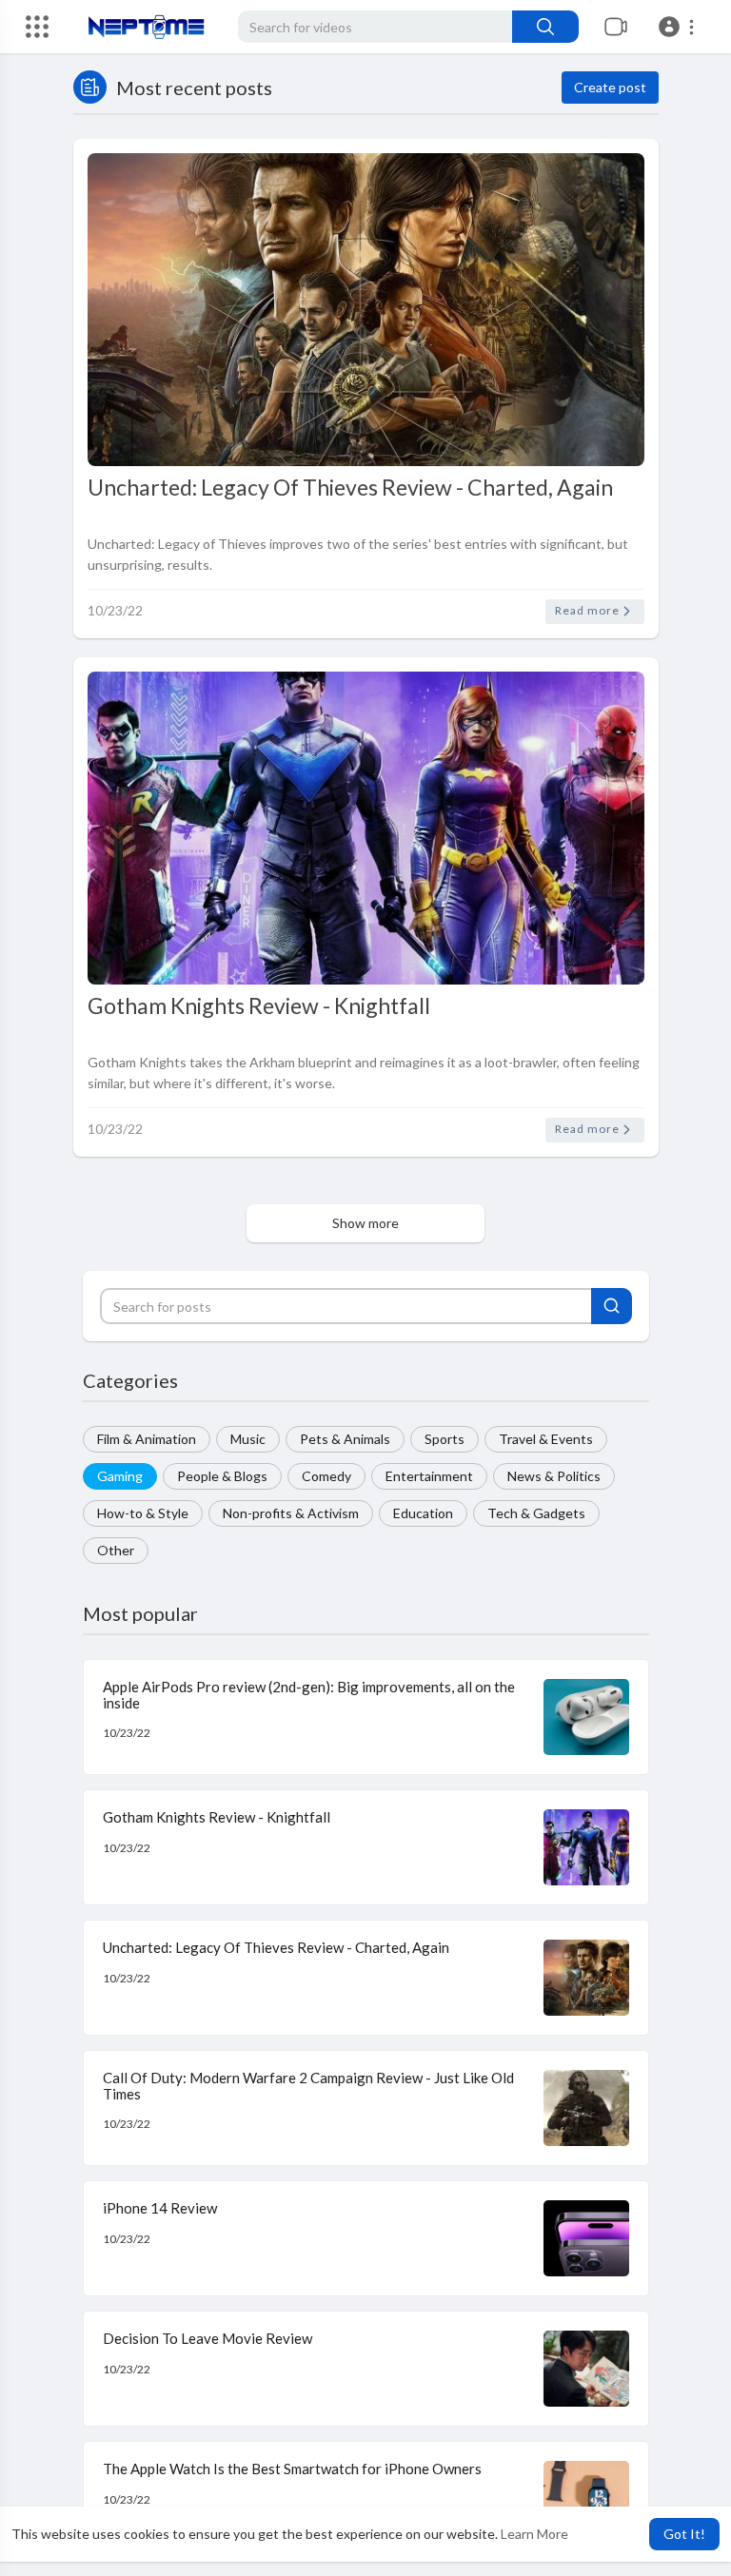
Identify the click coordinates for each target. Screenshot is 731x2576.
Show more (365, 1223)
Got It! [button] (684, 2534)
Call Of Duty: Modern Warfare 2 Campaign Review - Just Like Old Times (308, 2086)
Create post (610, 87)
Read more (589, 610)
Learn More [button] (534, 2534)
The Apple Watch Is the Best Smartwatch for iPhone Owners (292, 2469)
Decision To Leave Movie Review (207, 2338)
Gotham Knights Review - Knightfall (259, 1005)
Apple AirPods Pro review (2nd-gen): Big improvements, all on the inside (309, 1695)
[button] (679, 27)
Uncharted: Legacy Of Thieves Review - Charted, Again (350, 487)
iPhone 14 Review (160, 2208)
